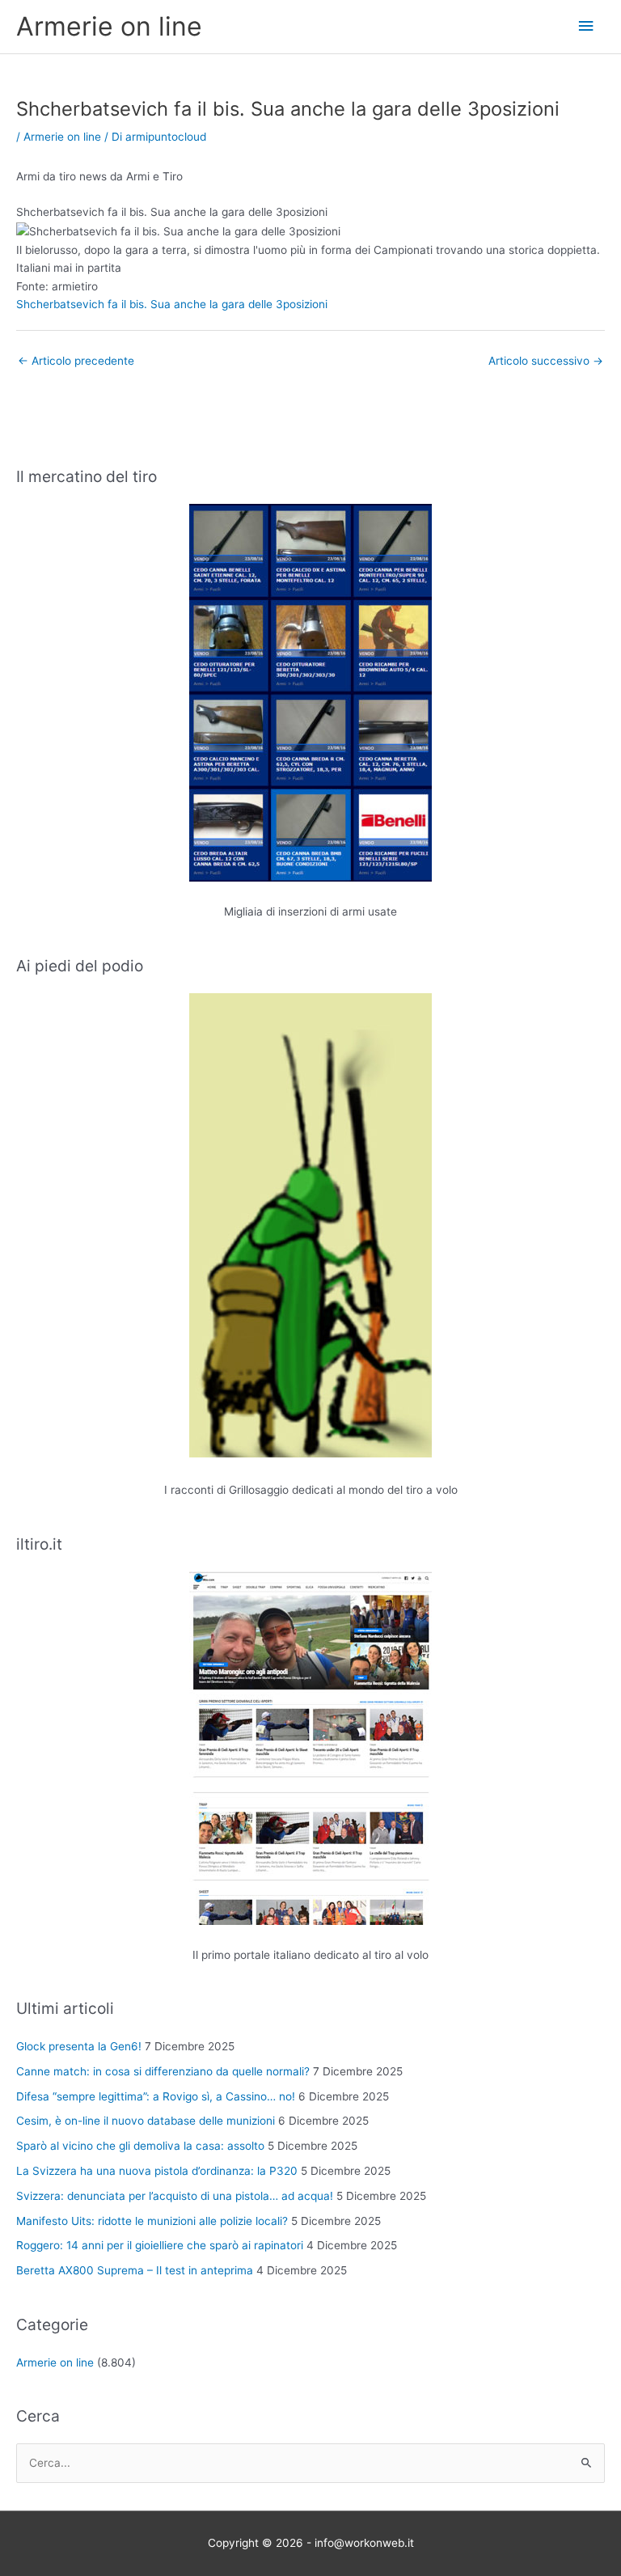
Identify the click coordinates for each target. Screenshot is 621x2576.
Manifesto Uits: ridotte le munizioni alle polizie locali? (152, 2221)
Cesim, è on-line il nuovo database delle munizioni (146, 2121)
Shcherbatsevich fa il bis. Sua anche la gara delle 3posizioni (172, 304)
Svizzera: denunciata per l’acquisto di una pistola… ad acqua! (175, 2196)
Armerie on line (109, 26)
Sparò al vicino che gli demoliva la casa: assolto (140, 2146)
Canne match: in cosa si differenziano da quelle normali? (163, 2071)
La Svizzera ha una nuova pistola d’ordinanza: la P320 (157, 2171)
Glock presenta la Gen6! (79, 2046)
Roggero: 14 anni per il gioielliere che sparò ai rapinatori (160, 2245)
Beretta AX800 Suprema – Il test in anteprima (135, 2270)
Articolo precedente (76, 361)
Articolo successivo (546, 361)
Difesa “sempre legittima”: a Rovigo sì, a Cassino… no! (156, 2096)
